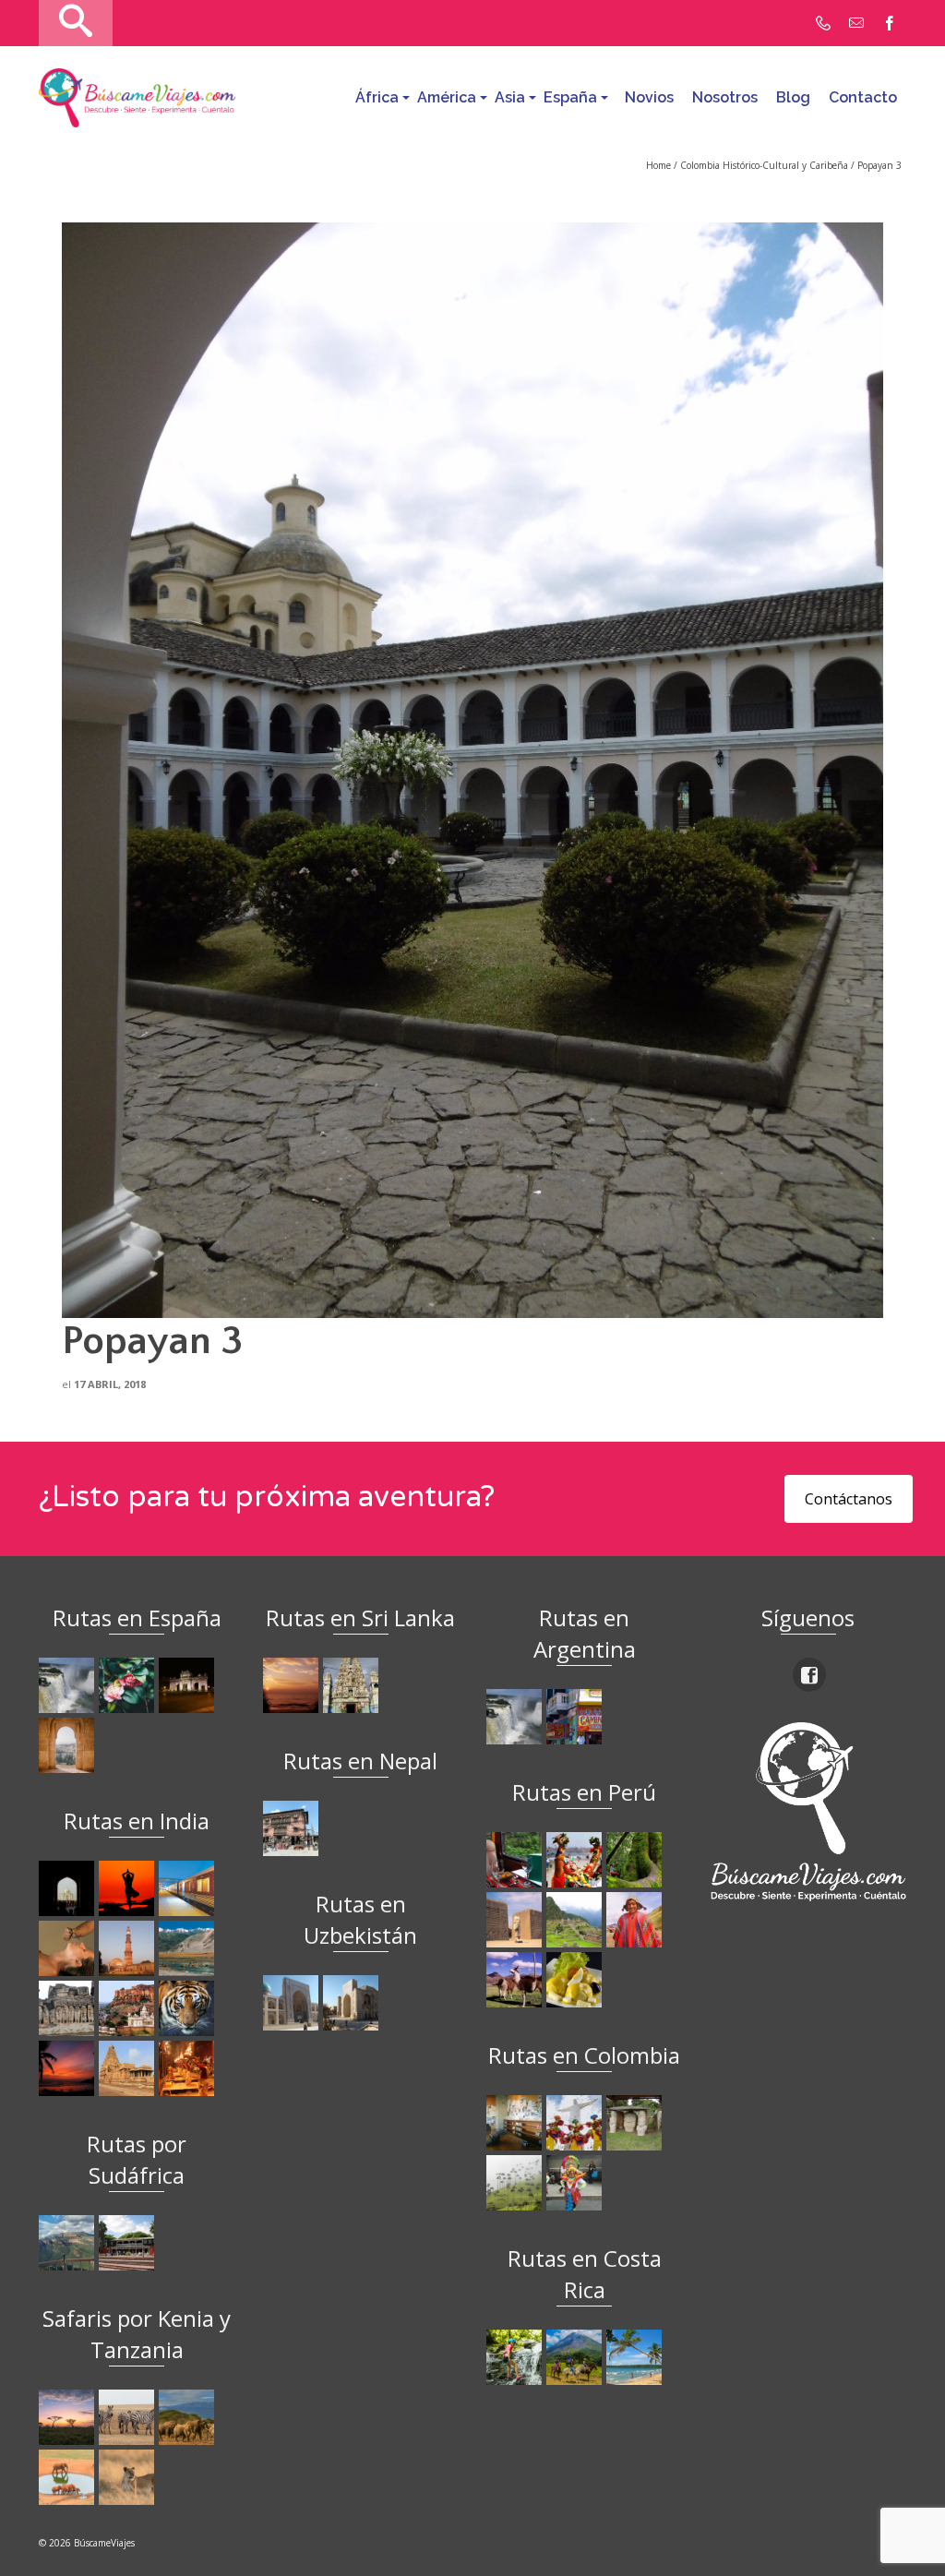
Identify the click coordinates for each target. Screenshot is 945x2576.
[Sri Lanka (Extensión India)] (353, 1685)
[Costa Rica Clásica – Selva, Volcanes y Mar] (576, 2357)
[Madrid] (189, 1685)
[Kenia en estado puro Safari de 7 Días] (129, 2417)
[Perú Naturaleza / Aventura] (636, 1860)
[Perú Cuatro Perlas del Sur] (516, 1980)
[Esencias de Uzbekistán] (353, 2003)
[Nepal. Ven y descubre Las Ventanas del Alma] (293, 1828)
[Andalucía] (69, 1745)
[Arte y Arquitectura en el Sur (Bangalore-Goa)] (69, 2008)
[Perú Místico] (576, 1860)
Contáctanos (849, 1499)
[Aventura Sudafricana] (69, 2243)
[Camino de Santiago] (69, 1685)
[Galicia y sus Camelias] (129, 1685)
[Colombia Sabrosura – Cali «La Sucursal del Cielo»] (576, 2123)
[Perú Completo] (636, 1920)
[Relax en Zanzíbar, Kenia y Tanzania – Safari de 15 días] (69, 2417)
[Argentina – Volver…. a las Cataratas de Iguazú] (516, 1717)
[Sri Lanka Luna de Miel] (293, 1685)
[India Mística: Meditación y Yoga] (129, 1888)
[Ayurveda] (69, 1948)
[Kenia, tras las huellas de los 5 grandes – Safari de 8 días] (129, 2477)
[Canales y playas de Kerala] (69, 2068)
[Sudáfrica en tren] (129, 2243)
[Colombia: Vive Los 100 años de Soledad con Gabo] (516, 2123)
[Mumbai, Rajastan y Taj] (129, 2008)
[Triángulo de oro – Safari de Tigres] (189, 2008)
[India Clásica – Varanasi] (189, 2068)
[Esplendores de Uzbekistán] (293, 2003)
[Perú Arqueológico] (516, 1920)
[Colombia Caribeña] (576, 2183)
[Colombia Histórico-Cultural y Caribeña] (636, 2123)
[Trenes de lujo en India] (189, 1888)
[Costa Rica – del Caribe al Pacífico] (636, 2357)
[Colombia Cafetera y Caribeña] (516, 2183)
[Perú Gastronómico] (576, 1980)
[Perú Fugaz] (576, 1920)
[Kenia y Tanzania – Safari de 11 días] (189, 2417)
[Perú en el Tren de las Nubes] (516, 1860)
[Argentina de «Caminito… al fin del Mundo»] (576, 1717)
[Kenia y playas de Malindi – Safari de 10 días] (69, 2477)
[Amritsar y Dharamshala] (129, 1948)
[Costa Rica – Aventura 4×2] (516, 2357)
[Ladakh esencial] (189, 1948)
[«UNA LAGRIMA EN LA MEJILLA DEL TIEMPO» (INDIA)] (69, 1888)
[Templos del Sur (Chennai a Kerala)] (129, 2068)
